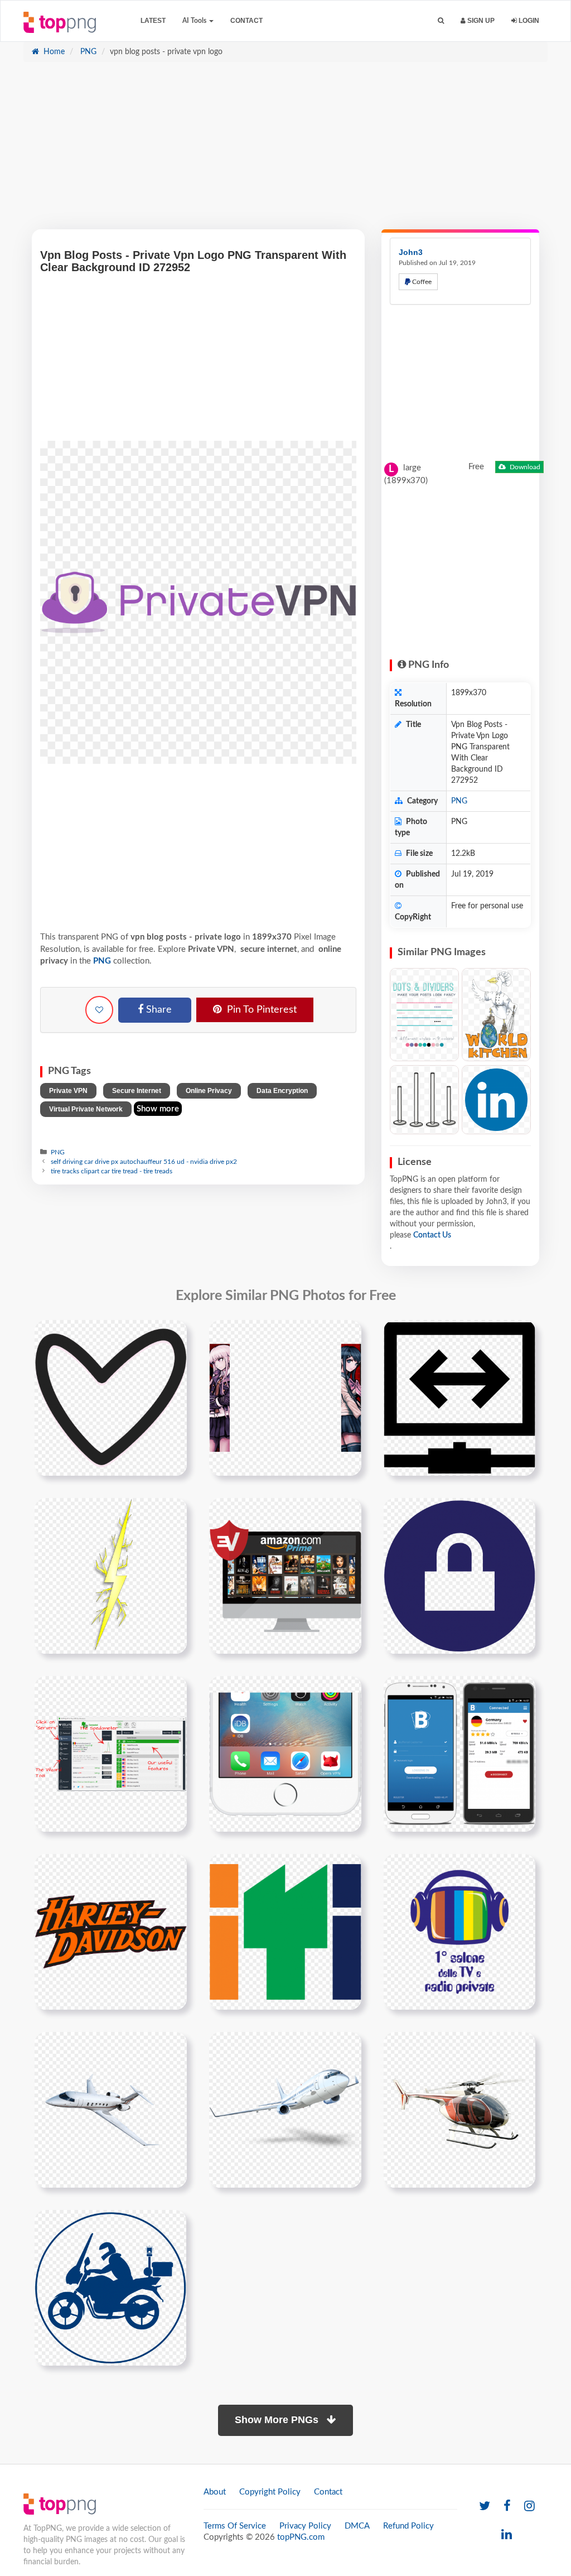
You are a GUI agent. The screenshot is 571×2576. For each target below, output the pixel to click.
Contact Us (432, 1235)
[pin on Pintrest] (172, 1335)
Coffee (421, 282)
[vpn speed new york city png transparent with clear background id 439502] (111, 1754)
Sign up (480, 21)
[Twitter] (485, 2507)
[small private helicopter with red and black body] (459, 2110)
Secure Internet (137, 1091)
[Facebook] (507, 2507)
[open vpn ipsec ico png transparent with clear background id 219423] (459, 1576)
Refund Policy (408, 2526)
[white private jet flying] (285, 2110)
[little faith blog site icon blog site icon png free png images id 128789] (111, 1398)
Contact (246, 21)
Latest (153, 21)
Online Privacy (209, 1091)
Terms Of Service (235, 2526)
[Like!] (99, 1010)
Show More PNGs (278, 2420)
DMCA (357, 2526)
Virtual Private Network (86, 1109)
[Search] (441, 21)
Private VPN (68, 1091)
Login (528, 21)
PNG (87, 52)
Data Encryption (282, 1091)
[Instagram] (529, 2507)
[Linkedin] (507, 2535)
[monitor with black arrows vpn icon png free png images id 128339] (459, 1398)
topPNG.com (301, 2537)
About (215, 2492)
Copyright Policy (270, 2492)
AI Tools (195, 21)
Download (524, 467)
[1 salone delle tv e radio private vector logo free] (459, 1932)
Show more (158, 1109)
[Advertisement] (285, 151)
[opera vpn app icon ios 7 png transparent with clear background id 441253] (285, 1754)
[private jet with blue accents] (111, 2110)
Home (53, 52)
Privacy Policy (305, 2526)
